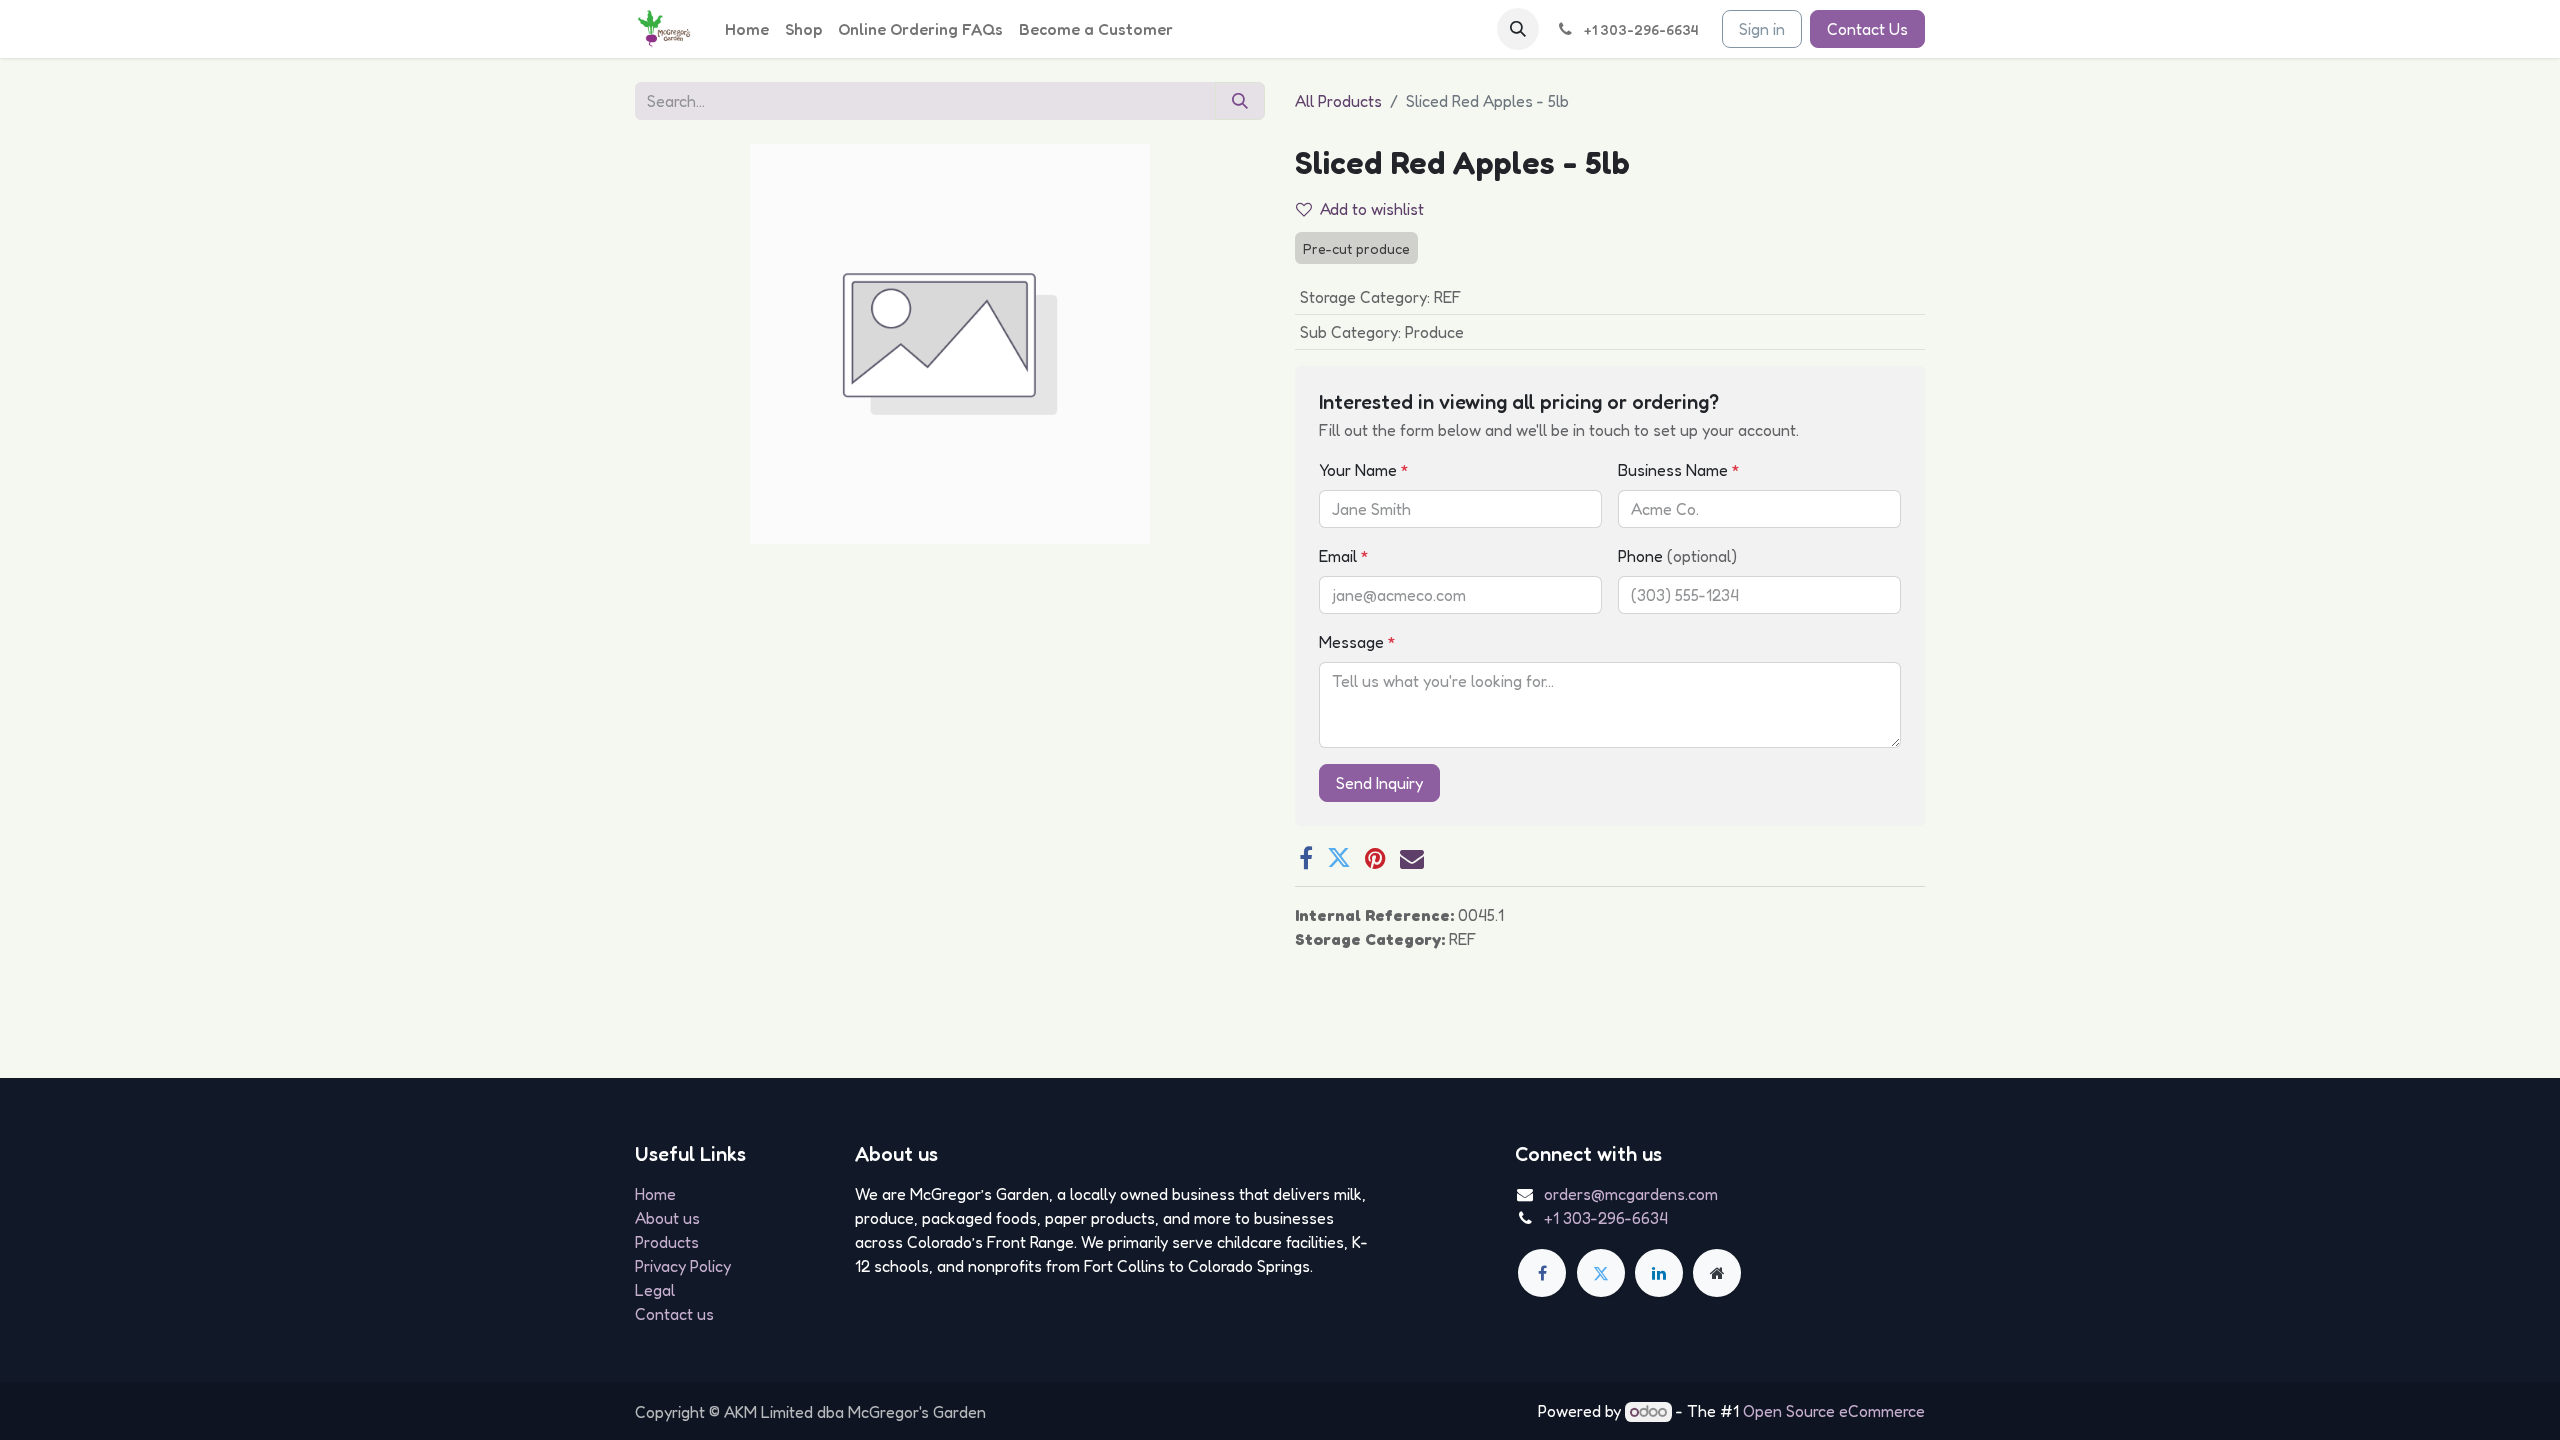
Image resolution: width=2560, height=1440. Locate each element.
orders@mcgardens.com (1631, 1194)
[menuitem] (747, 29)
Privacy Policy (683, 1266)
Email (1344, 556)
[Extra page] (1717, 1273)
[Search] (1240, 101)
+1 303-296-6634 (1606, 1218)
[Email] (1412, 858)
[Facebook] (1306, 858)
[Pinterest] (1375, 858)
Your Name (1364, 470)
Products (667, 1242)
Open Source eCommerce (1834, 1411)
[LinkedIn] (1659, 1273)
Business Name (1679, 470)
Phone (1677, 556)
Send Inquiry (1379, 783)
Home (655, 1194)
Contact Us (1867, 29)
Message (1357, 642)
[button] (1518, 29)
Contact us (674, 1314)
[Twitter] (1339, 858)
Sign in (1762, 29)
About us (667, 1218)
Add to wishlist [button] (1372, 209)
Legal (655, 1290)
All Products (1338, 101)
